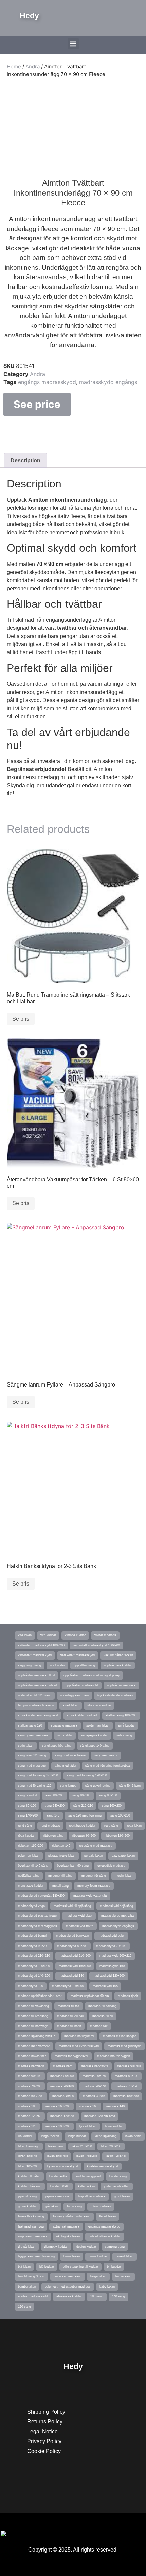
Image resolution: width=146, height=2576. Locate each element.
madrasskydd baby (111, 1936)
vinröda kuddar (75, 1635)
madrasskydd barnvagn (72, 1936)
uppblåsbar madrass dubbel (37, 1685)
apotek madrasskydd (33, 2296)
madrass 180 (27, 2106)
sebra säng (124, 1735)
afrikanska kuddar (69, 2296)
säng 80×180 (108, 1795)
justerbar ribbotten (117, 2186)
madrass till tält (69, 2006)
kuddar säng (118, 2176)
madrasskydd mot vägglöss (38, 1926)
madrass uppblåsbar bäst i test (40, 1996)
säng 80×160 (27, 1806)
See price (37, 404)
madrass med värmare (34, 2046)
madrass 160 (88, 2106)
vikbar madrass (105, 1635)
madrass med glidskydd (124, 2046)
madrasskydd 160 (112, 1966)
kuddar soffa (58, 2176)
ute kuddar (57, 1665)
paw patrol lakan (123, 1856)
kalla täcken (87, 2186)
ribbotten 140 (61, 1846)
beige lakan (98, 2276)
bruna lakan (72, 2256)
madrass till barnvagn (33, 2026)
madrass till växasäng (33, 2006)
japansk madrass (58, 2196)
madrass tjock (128, 1996)
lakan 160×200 (57, 2156)
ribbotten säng (53, 1836)
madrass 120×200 (63, 2116)
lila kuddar (25, 2136)
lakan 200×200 (111, 2146)
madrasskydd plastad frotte (37, 1916)
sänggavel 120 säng (32, 1755)
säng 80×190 (81, 1795)
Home (14, 66)
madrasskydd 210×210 (34, 1956)
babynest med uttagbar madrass (68, 2287)
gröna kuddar (27, 2206)
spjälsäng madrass (64, 1725)
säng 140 (53, 1815)
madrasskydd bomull (33, 1936)
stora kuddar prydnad (82, 1715)
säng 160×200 (112, 1806)
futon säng (74, 2206)
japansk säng (27, 2196)
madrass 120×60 (30, 2116)
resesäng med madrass (96, 1846)
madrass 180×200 (126, 2096)
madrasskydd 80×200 (72, 1946)
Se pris (21, 1019)
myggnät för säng (94, 1876)
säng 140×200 (28, 1815)
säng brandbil (27, 1795)
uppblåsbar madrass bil (82, 1685)
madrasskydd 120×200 (109, 1976)
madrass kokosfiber (32, 2056)
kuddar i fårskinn (30, 2186)
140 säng (118, 2296)
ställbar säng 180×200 (121, 1715)
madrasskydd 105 (105, 1986)
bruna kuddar (98, 2256)
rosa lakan (134, 1826)
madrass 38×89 (94, 2096)
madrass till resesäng (33, 2016)
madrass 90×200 (129, 2066)
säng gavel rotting (98, 1786)
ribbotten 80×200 (84, 1836)
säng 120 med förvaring (85, 1815)
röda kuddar (26, 1836)
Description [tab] (25, 460)
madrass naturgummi (79, 2036)
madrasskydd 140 (71, 1976)
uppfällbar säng (84, 1665)
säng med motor (106, 1755)
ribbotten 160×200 (31, 1846)
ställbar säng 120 (30, 1725)
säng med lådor (66, 1766)
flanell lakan (107, 2216)
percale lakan (94, 1856)
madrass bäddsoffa (95, 2066)
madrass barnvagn (31, 2066)
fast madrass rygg (31, 2226)
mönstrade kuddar (31, 1886)
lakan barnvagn (29, 2146)
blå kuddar (47, 2267)
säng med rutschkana (70, 1755)
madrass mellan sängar (119, 2036)
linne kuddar (114, 2126)
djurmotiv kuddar (56, 2247)
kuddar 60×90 (60, 2186)
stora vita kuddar (99, 1705)
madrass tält (99, 2026)
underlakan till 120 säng (35, 1695)
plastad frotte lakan (62, 1856)
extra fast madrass (66, 2226)
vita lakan (25, 1635)
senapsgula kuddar (94, 1735)
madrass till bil (103, 2016)
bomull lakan (125, 2256)
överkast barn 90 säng (73, 1866)
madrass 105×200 (58, 2126)
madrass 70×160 (62, 2086)
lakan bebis (133, 2136)
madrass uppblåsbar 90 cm (90, 1996)
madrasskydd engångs (108, 382)
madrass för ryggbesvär (71, 2056)
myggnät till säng (60, 1876)
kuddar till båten (29, 2176)
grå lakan (52, 2206)
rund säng (25, 1826)
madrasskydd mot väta (117, 1916)
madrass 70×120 (126, 2086)
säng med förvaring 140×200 (38, 1775)
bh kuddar (114, 2267)
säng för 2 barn (130, 1786)
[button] (73, 44)
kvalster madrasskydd (103, 2166)
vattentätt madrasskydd (35, 1655)
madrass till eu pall (70, 2016)
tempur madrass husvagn (36, 1705)
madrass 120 (27, 2126)
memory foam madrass (94, 1886)
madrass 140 (115, 2106)
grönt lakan (122, 2196)
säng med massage (32, 1766)
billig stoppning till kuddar (80, 2267)
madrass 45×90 (63, 2096)
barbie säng (123, 2276)
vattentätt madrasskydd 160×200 (97, 1645)
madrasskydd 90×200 (33, 1946)
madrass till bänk (69, 2026)
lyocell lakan (88, 2126)
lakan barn (56, 2146)
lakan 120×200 (116, 2156)
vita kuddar (48, 1635)
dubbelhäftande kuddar (105, 2236)
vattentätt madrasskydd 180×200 (41, 1645)
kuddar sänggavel (88, 2176)
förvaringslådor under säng (72, 2216)
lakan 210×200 (82, 2146)
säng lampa (68, 1786)
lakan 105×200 (28, 2166)
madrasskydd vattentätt (90, 1896)
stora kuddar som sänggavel (38, 1715)
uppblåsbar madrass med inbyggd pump (92, 1675)
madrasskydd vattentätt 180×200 (41, 1896)
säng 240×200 (55, 1806)
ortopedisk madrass (111, 1866)
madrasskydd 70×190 (111, 1946)
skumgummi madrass (33, 1735)
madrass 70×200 (30, 2086)
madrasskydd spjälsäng (116, 1906)
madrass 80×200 (62, 2076)
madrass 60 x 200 (31, 2096)
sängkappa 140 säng (95, 1746)
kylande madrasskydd (63, 2166)
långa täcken (50, 2136)
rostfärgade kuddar (82, 1826)
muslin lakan (124, 1876)
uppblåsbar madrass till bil (36, 1675)
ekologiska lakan (68, 2236)
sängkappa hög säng (57, 1746)
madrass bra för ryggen (114, 2056)
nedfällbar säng (29, 1876)
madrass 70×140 (94, 2086)
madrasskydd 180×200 (34, 1966)
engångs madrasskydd (47, 382)
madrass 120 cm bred (100, 2116)
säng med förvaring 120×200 (87, 1775)
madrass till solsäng (102, 2006)
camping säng (115, 2247)
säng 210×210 (83, 1806)
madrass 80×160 (94, 2076)
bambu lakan (27, 2287)
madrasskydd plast (79, 1916)
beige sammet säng (68, 2276)
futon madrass (101, 2206)
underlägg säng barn (74, 1695)
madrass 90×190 (30, 2076)
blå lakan (24, 2267)
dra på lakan (27, 2247)
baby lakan (107, 2287)
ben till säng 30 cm (31, 2276)
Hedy (29, 16)
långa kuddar (77, 2136)
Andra (33, 66)
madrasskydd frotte (80, 1926)
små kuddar (126, 1725)
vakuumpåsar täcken (118, 1655)
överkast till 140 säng (33, 1866)
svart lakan (71, 1705)
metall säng (60, 1886)
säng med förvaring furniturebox (108, 1766)
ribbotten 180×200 (117, 1836)
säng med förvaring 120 (35, 1786)
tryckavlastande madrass (115, 1695)
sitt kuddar (65, 1735)
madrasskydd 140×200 (34, 1976)
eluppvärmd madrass (33, 2236)
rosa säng (111, 1826)
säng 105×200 (120, 1815)
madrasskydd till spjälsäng (72, 1906)
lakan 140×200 (87, 2156)
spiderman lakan (98, 1725)
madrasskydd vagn (31, 1906)
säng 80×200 (54, 1795)
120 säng (24, 2307)
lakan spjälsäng (106, 2136)
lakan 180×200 (28, 2156)
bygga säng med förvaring (36, 2256)
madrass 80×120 (126, 2076)
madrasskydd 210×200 (75, 1956)
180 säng (97, 2296)
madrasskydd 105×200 (68, 1986)
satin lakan (26, 1746)
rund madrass (50, 1826)
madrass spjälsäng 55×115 (37, 2036)
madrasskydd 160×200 (75, 1966)
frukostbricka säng (31, 2216)
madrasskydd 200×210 (115, 1956)
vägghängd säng (30, 1665)
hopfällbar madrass (92, 2196)
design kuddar (86, 2247)
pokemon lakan (29, 1856)
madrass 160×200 (58, 2106)
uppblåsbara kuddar (118, 1665)
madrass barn (63, 2066)
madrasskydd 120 (31, 1986)
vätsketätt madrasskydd (78, 1655)
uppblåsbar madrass (121, 1685)
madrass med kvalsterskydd (79, 2046)
